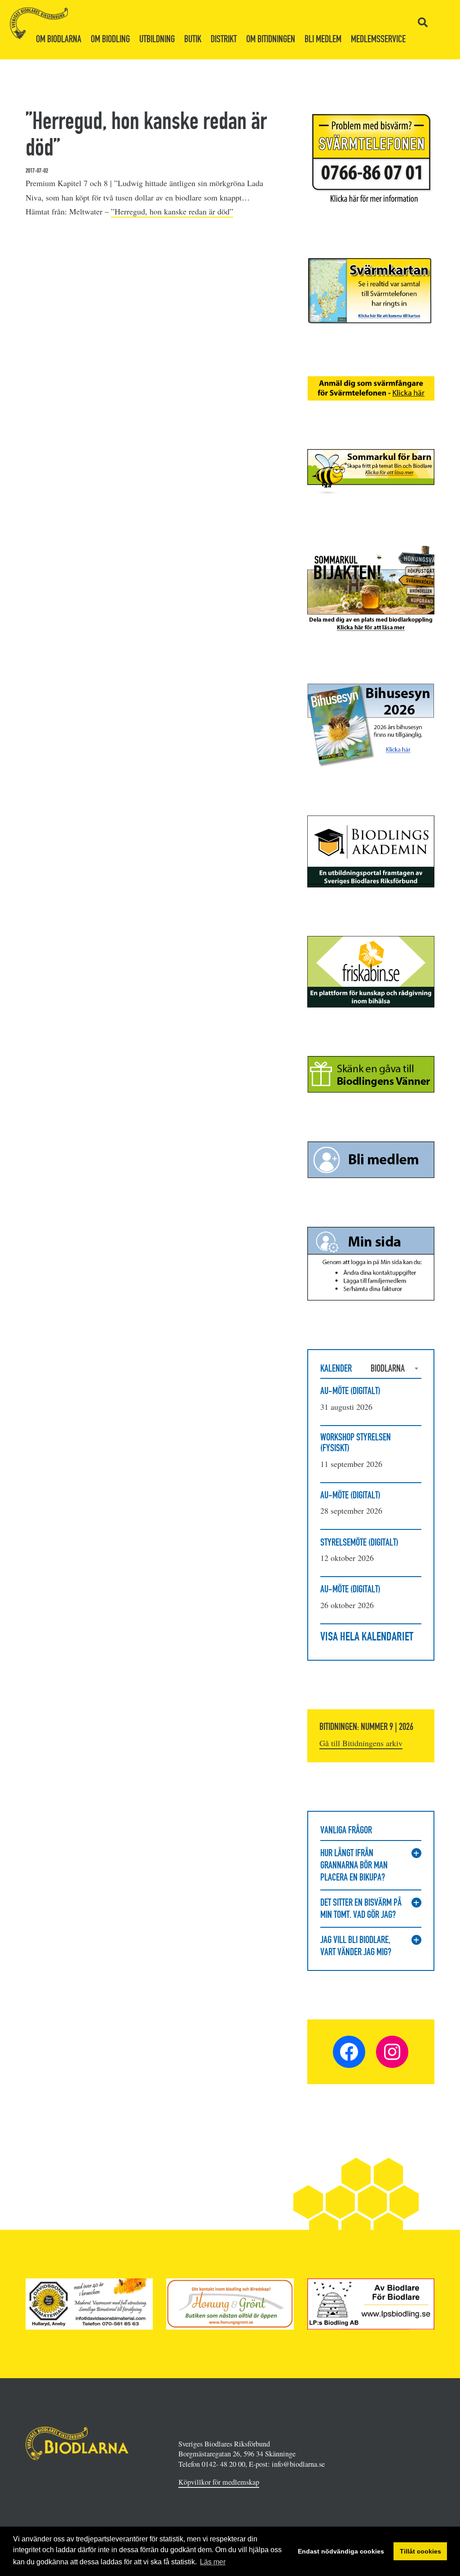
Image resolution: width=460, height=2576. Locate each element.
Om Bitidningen (271, 39)
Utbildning (157, 39)
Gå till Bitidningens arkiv (361, 1743)
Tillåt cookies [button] (420, 2551)
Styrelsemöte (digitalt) (359, 1542)
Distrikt (224, 39)
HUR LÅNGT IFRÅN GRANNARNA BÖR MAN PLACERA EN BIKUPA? (354, 1865)
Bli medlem (323, 39)
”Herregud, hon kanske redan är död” (172, 211)
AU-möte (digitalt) (350, 1391)
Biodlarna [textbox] (388, 1368)
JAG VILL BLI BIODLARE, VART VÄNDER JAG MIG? (356, 1946)
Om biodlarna (59, 39)
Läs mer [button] (213, 2562)
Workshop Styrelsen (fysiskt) (356, 1442)
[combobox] (396, 1368)
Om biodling (110, 39)
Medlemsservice (378, 39)
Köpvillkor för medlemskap (219, 2482)
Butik (193, 39)
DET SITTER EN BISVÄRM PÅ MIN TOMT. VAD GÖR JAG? (361, 1908)
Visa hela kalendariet (367, 1636)
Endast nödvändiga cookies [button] (341, 2551)
